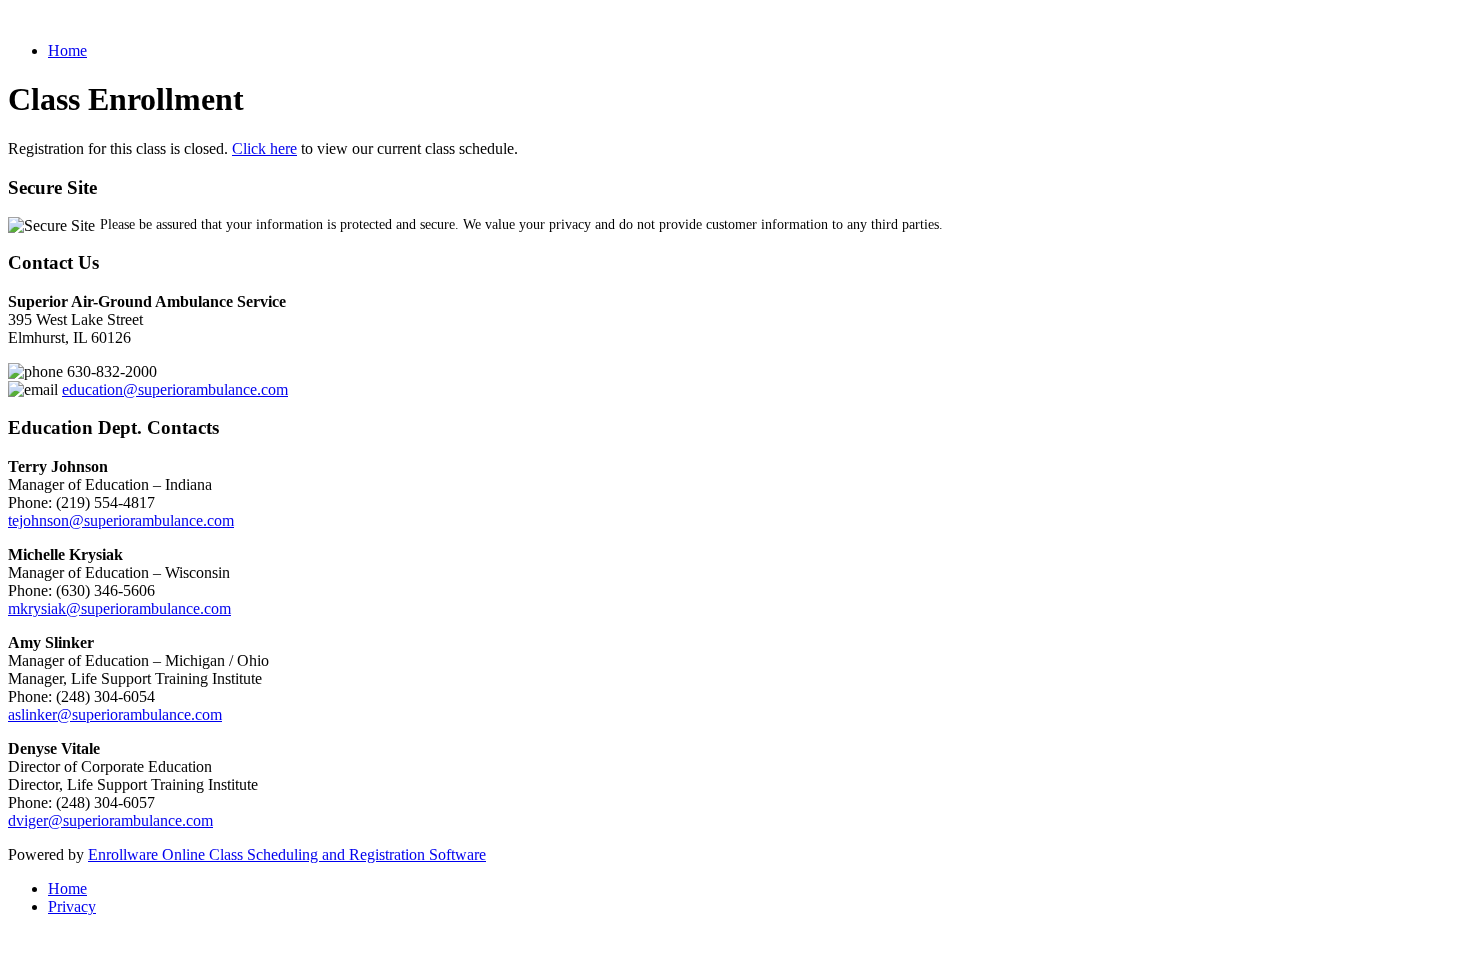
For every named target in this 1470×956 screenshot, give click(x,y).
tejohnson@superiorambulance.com (121, 520)
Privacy (72, 906)
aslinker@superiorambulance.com (115, 714)
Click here (264, 148)
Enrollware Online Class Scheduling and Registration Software (287, 854)
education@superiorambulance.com (175, 389)
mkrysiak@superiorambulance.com (119, 608)
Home (67, 50)
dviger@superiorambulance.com (110, 820)
